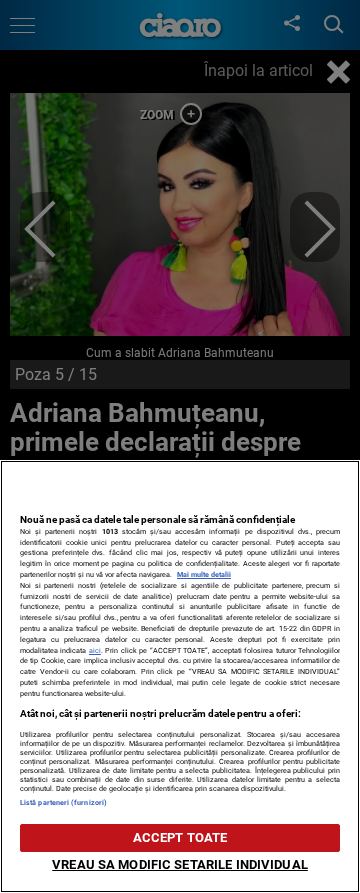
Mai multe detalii (204, 574)
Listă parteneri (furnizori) (63, 802)
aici (95, 650)
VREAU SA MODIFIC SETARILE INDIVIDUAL (180, 864)
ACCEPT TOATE (180, 837)
